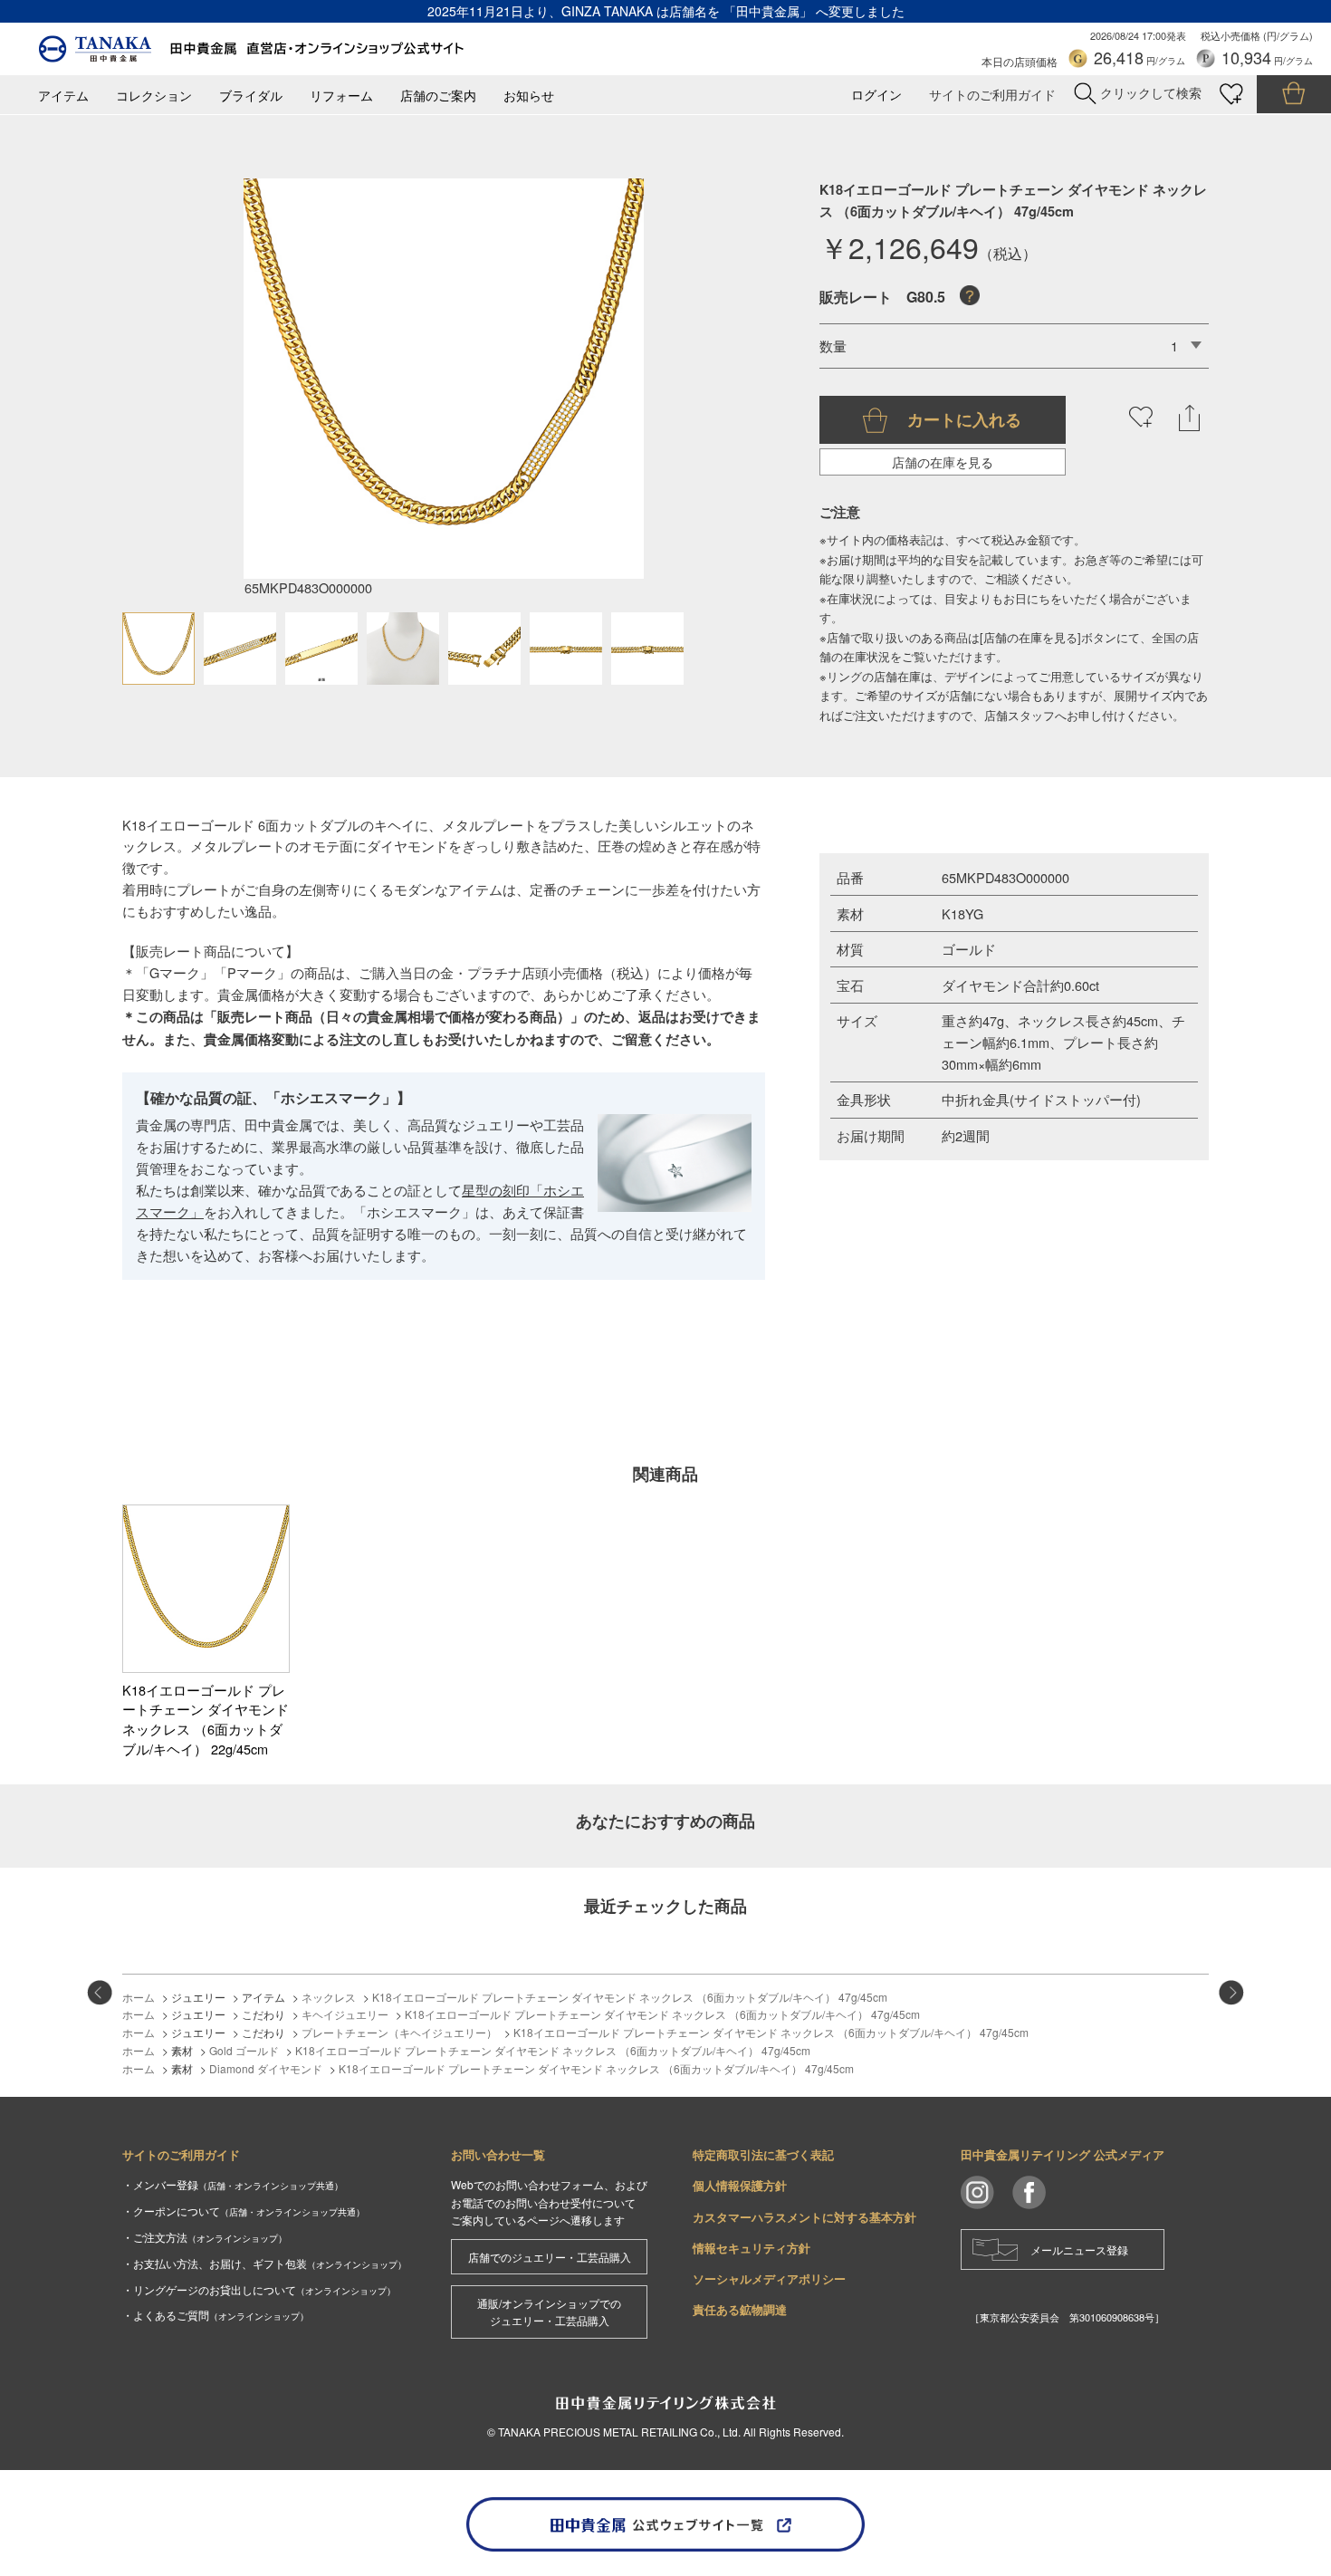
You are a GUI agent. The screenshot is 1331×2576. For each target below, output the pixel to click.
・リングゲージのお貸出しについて (259, 2289)
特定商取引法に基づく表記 (763, 2154)
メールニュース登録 (1079, 2249)
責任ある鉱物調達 (740, 2309)
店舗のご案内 (438, 96)
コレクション (154, 96)
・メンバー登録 (233, 2184)
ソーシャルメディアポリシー (769, 2278)
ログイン (876, 95)
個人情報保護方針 (740, 2185)
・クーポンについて (244, 2211)
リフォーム (341, 96)
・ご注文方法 (205, 2237)
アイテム (63, 96)
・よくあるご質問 (215, 2315)
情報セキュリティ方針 (752, 2248)
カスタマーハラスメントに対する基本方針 (804, 2217)
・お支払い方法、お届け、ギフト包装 (264, 2263)
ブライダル (251, 96)
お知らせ (529, 96)
